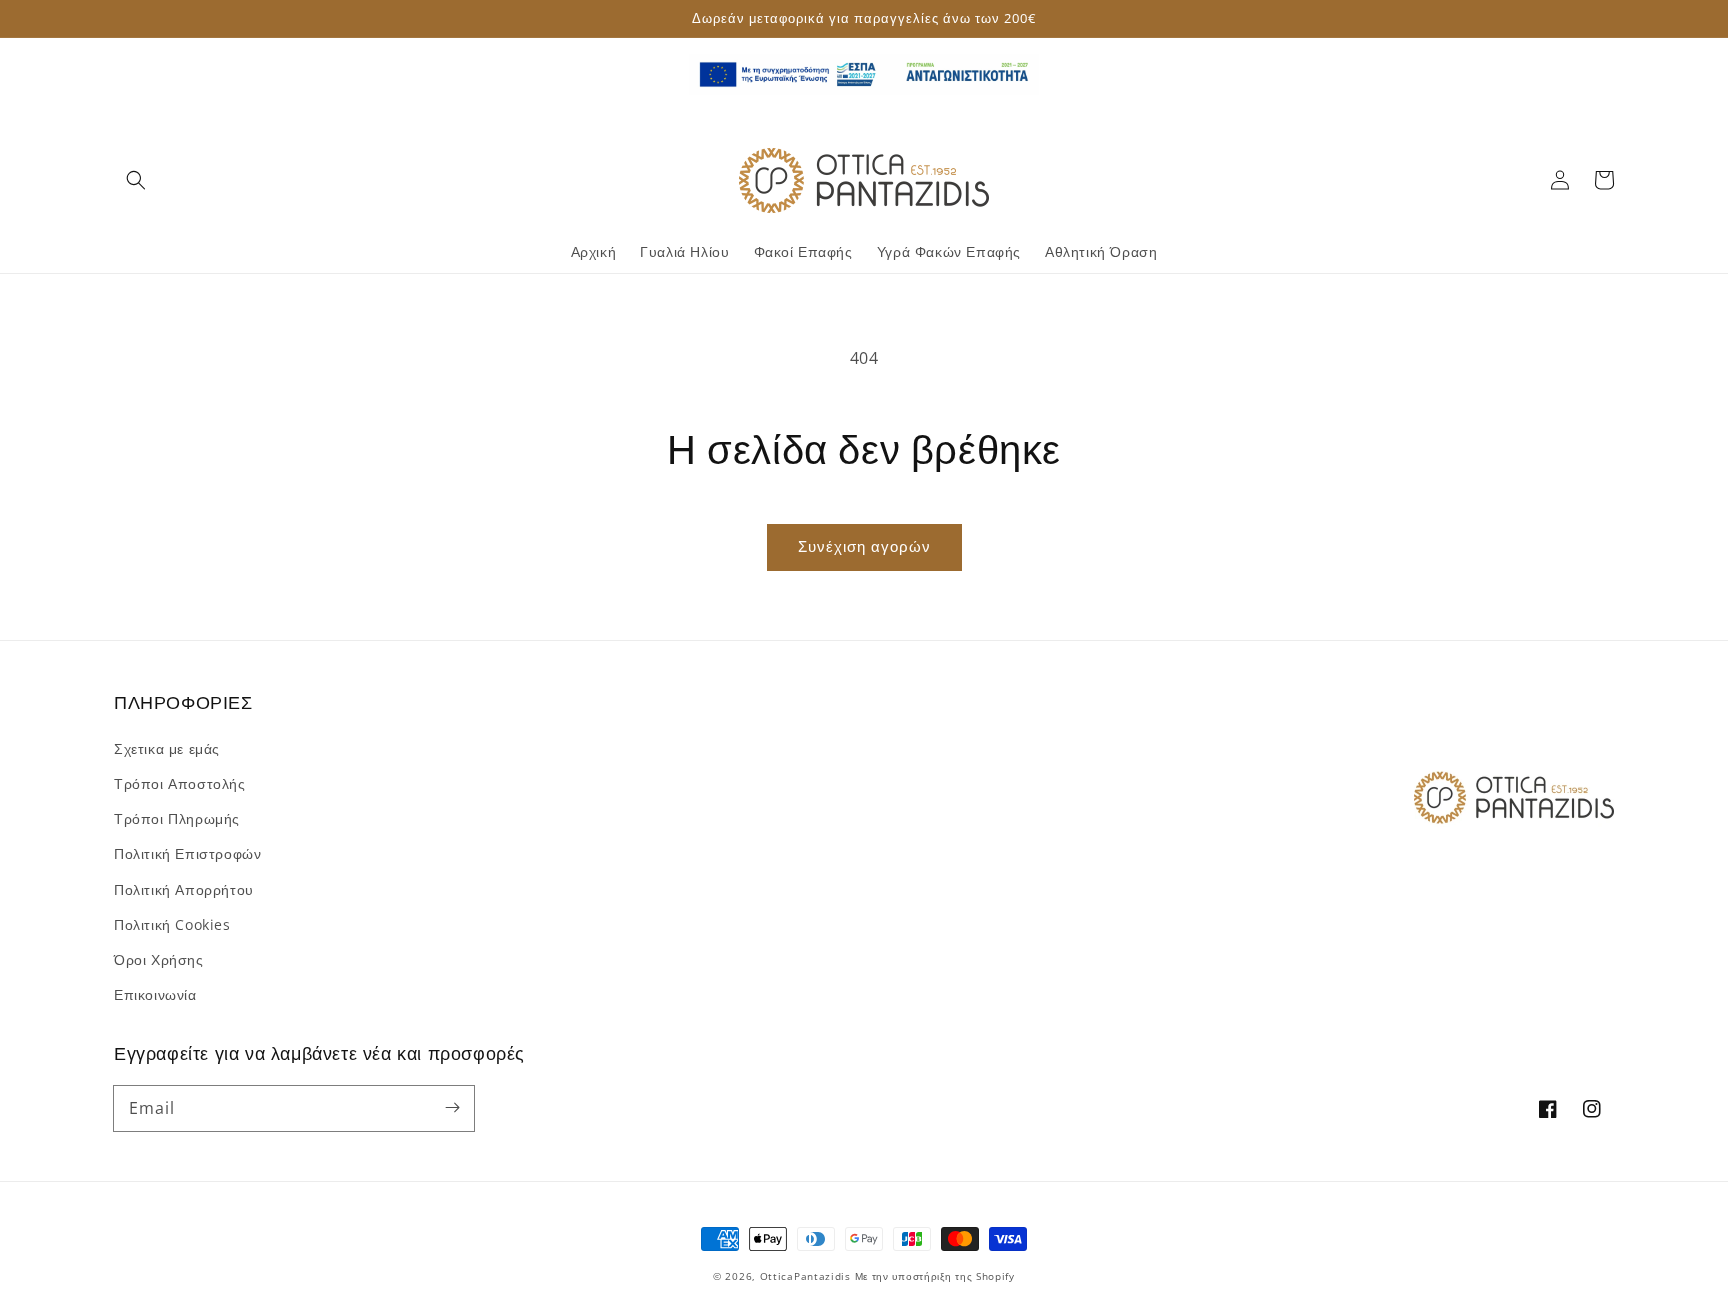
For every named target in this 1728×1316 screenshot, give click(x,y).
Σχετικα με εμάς (167, 748)
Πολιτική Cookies (172, 924)
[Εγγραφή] (452, 1108)
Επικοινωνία (155, 994)
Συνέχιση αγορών (864, 546)
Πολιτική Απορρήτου (184, 889)
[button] (136, 180)
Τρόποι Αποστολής (180, 783)
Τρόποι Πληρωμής (177, 818)
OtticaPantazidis (805, 1276)
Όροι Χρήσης (159, 959)
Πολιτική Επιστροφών (187, 853)
